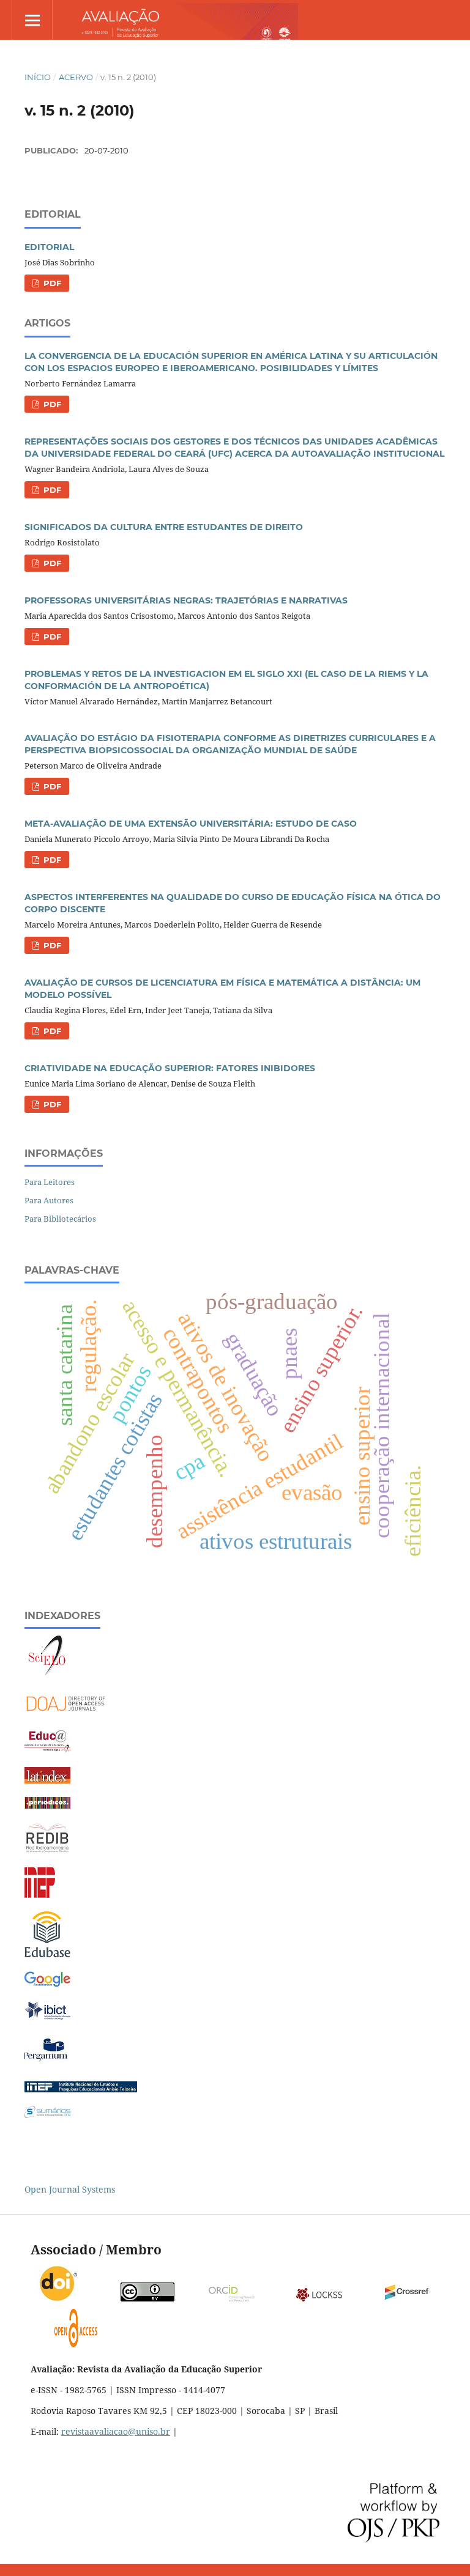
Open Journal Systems (70, 2189)
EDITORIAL (49, 247)
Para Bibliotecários (60, 1219)
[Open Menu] (32, 20)
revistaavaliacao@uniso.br (116, 2431)
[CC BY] (147, 2299)
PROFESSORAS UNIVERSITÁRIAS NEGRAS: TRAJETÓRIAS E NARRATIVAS (186, 600)
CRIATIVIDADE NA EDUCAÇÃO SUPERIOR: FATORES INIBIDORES (170, 1068)
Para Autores (49, 1200)
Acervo (76, 77)
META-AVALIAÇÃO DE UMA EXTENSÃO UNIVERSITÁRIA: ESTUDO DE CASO (191, 824)
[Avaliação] (47, 1985)
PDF (51, 283)
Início (38, 77)
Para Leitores (50, 1182)
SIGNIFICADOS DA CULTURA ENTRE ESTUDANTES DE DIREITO (164, 527)
